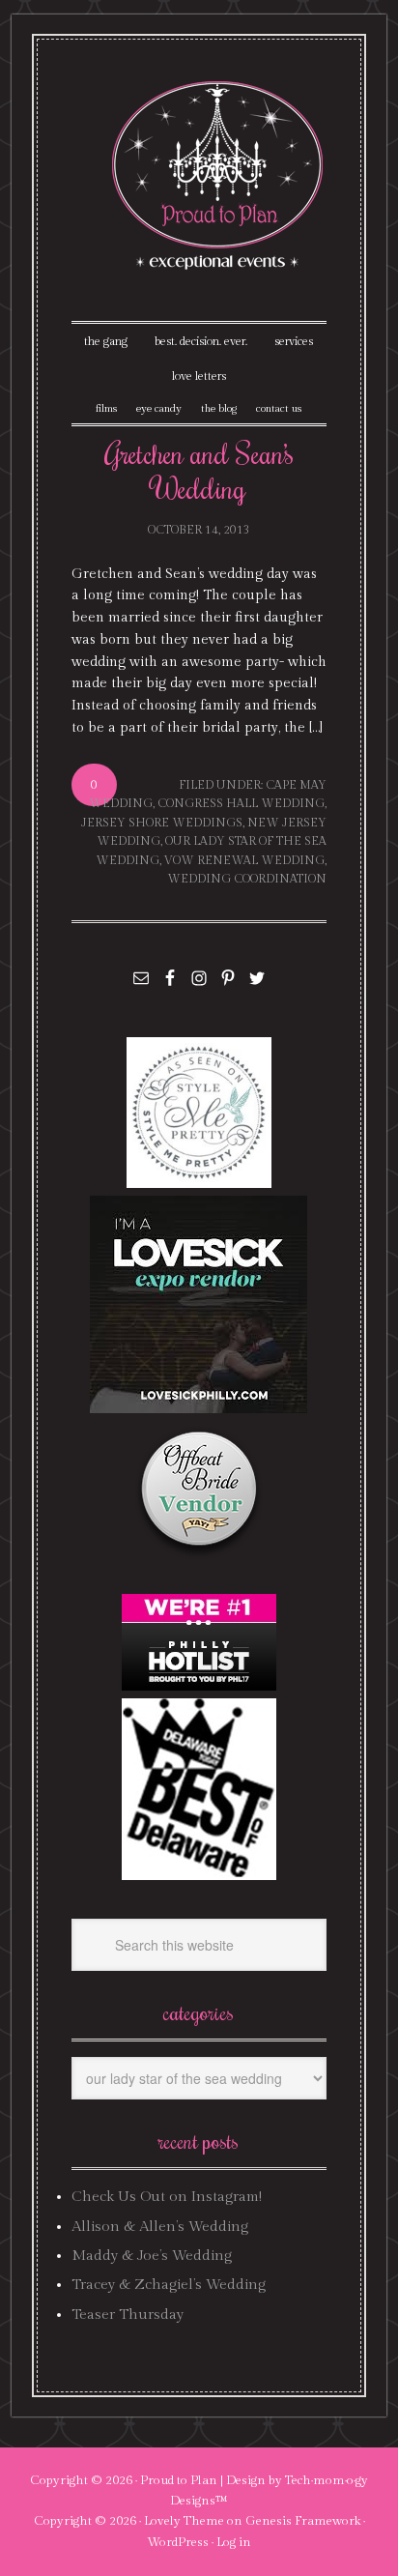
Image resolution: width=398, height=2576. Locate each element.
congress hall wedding (241, 803)
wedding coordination (247, 879)
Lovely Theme (184, 2521)
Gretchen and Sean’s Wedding (199, 470)
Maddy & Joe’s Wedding (152, 2256)
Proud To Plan (219, 175)
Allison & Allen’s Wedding (160, 2227)
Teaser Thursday (128, 2315)
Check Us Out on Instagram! (167, 2197)
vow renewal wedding (244, 860)
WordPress (178, 2542)
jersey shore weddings (162, 823)
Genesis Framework (303, 2521)
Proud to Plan (179, 2480)
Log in (234, 2542)
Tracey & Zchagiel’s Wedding (169, 2285)
